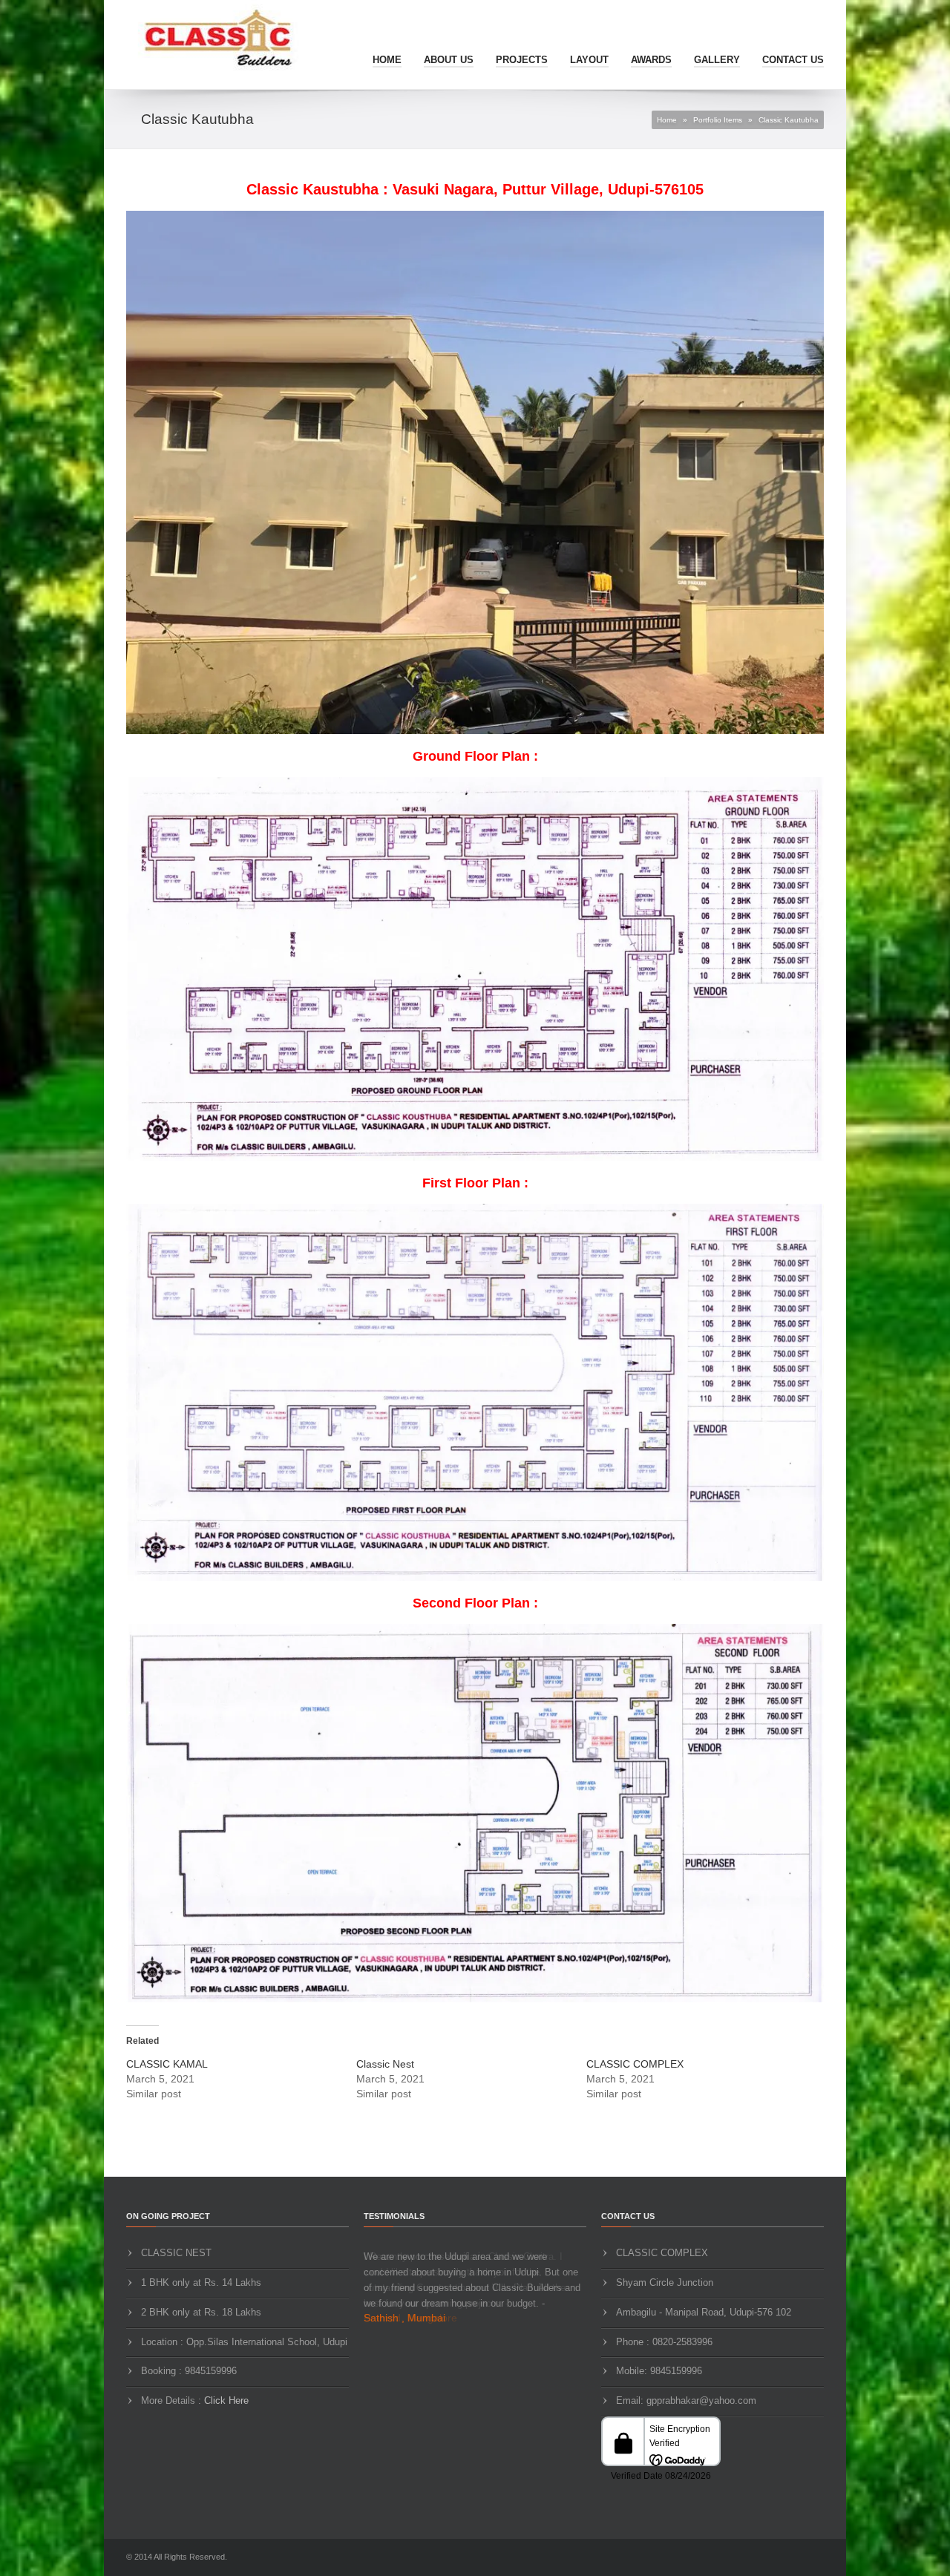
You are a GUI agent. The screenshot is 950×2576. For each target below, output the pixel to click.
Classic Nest (385, 2064)
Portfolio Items (718, 120)
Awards (651, 60)
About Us (449, 60)
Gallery (717, 60)
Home (387, 60)
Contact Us (793, 60)
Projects (522, 60)
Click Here (226, 2400)
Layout (589, 60)
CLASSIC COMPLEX (635, 2064)
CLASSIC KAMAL (167, 2064)
